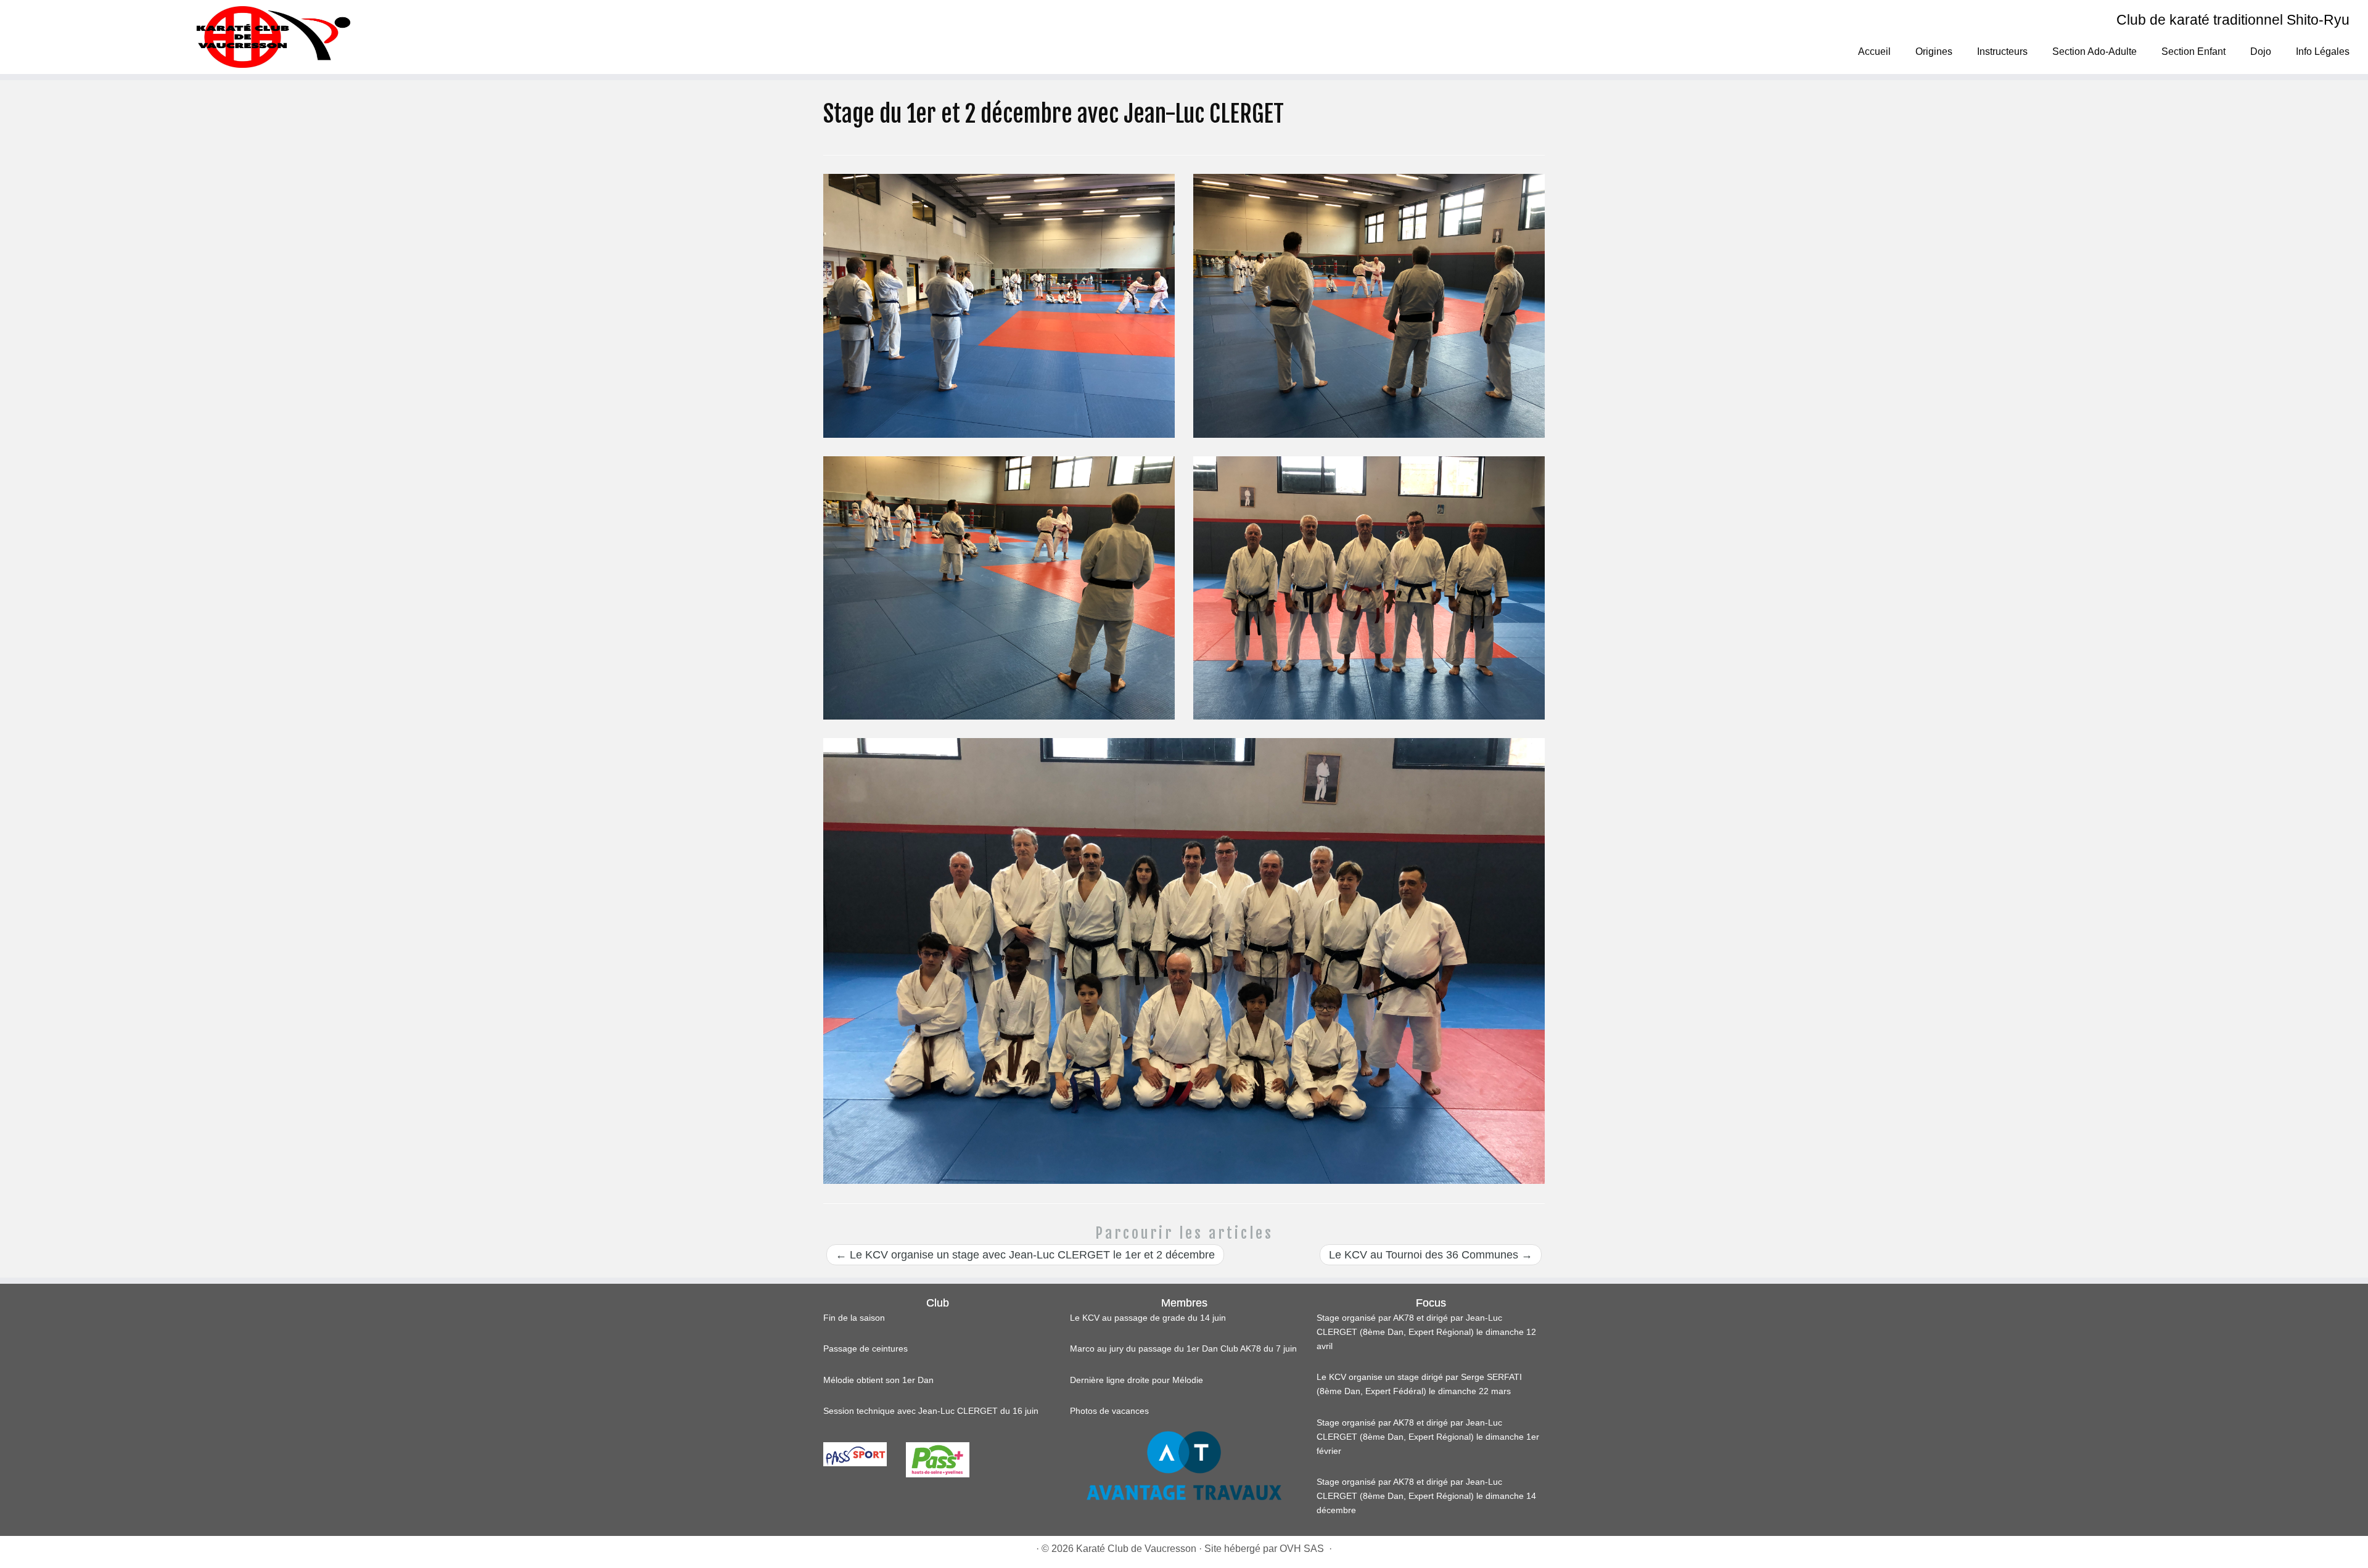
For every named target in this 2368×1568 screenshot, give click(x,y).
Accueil (1874, 51)
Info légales (2323, 51)
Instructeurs (2002, 51)
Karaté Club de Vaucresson (1136, 1549)
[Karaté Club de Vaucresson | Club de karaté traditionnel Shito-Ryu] (273, 37)
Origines (1934, 51)
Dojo (2261, 51)
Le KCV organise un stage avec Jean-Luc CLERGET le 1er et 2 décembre (1025, 1255)
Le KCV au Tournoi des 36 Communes (1431, 1255)
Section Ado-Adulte (2095, 51)
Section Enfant (2193, 51)
